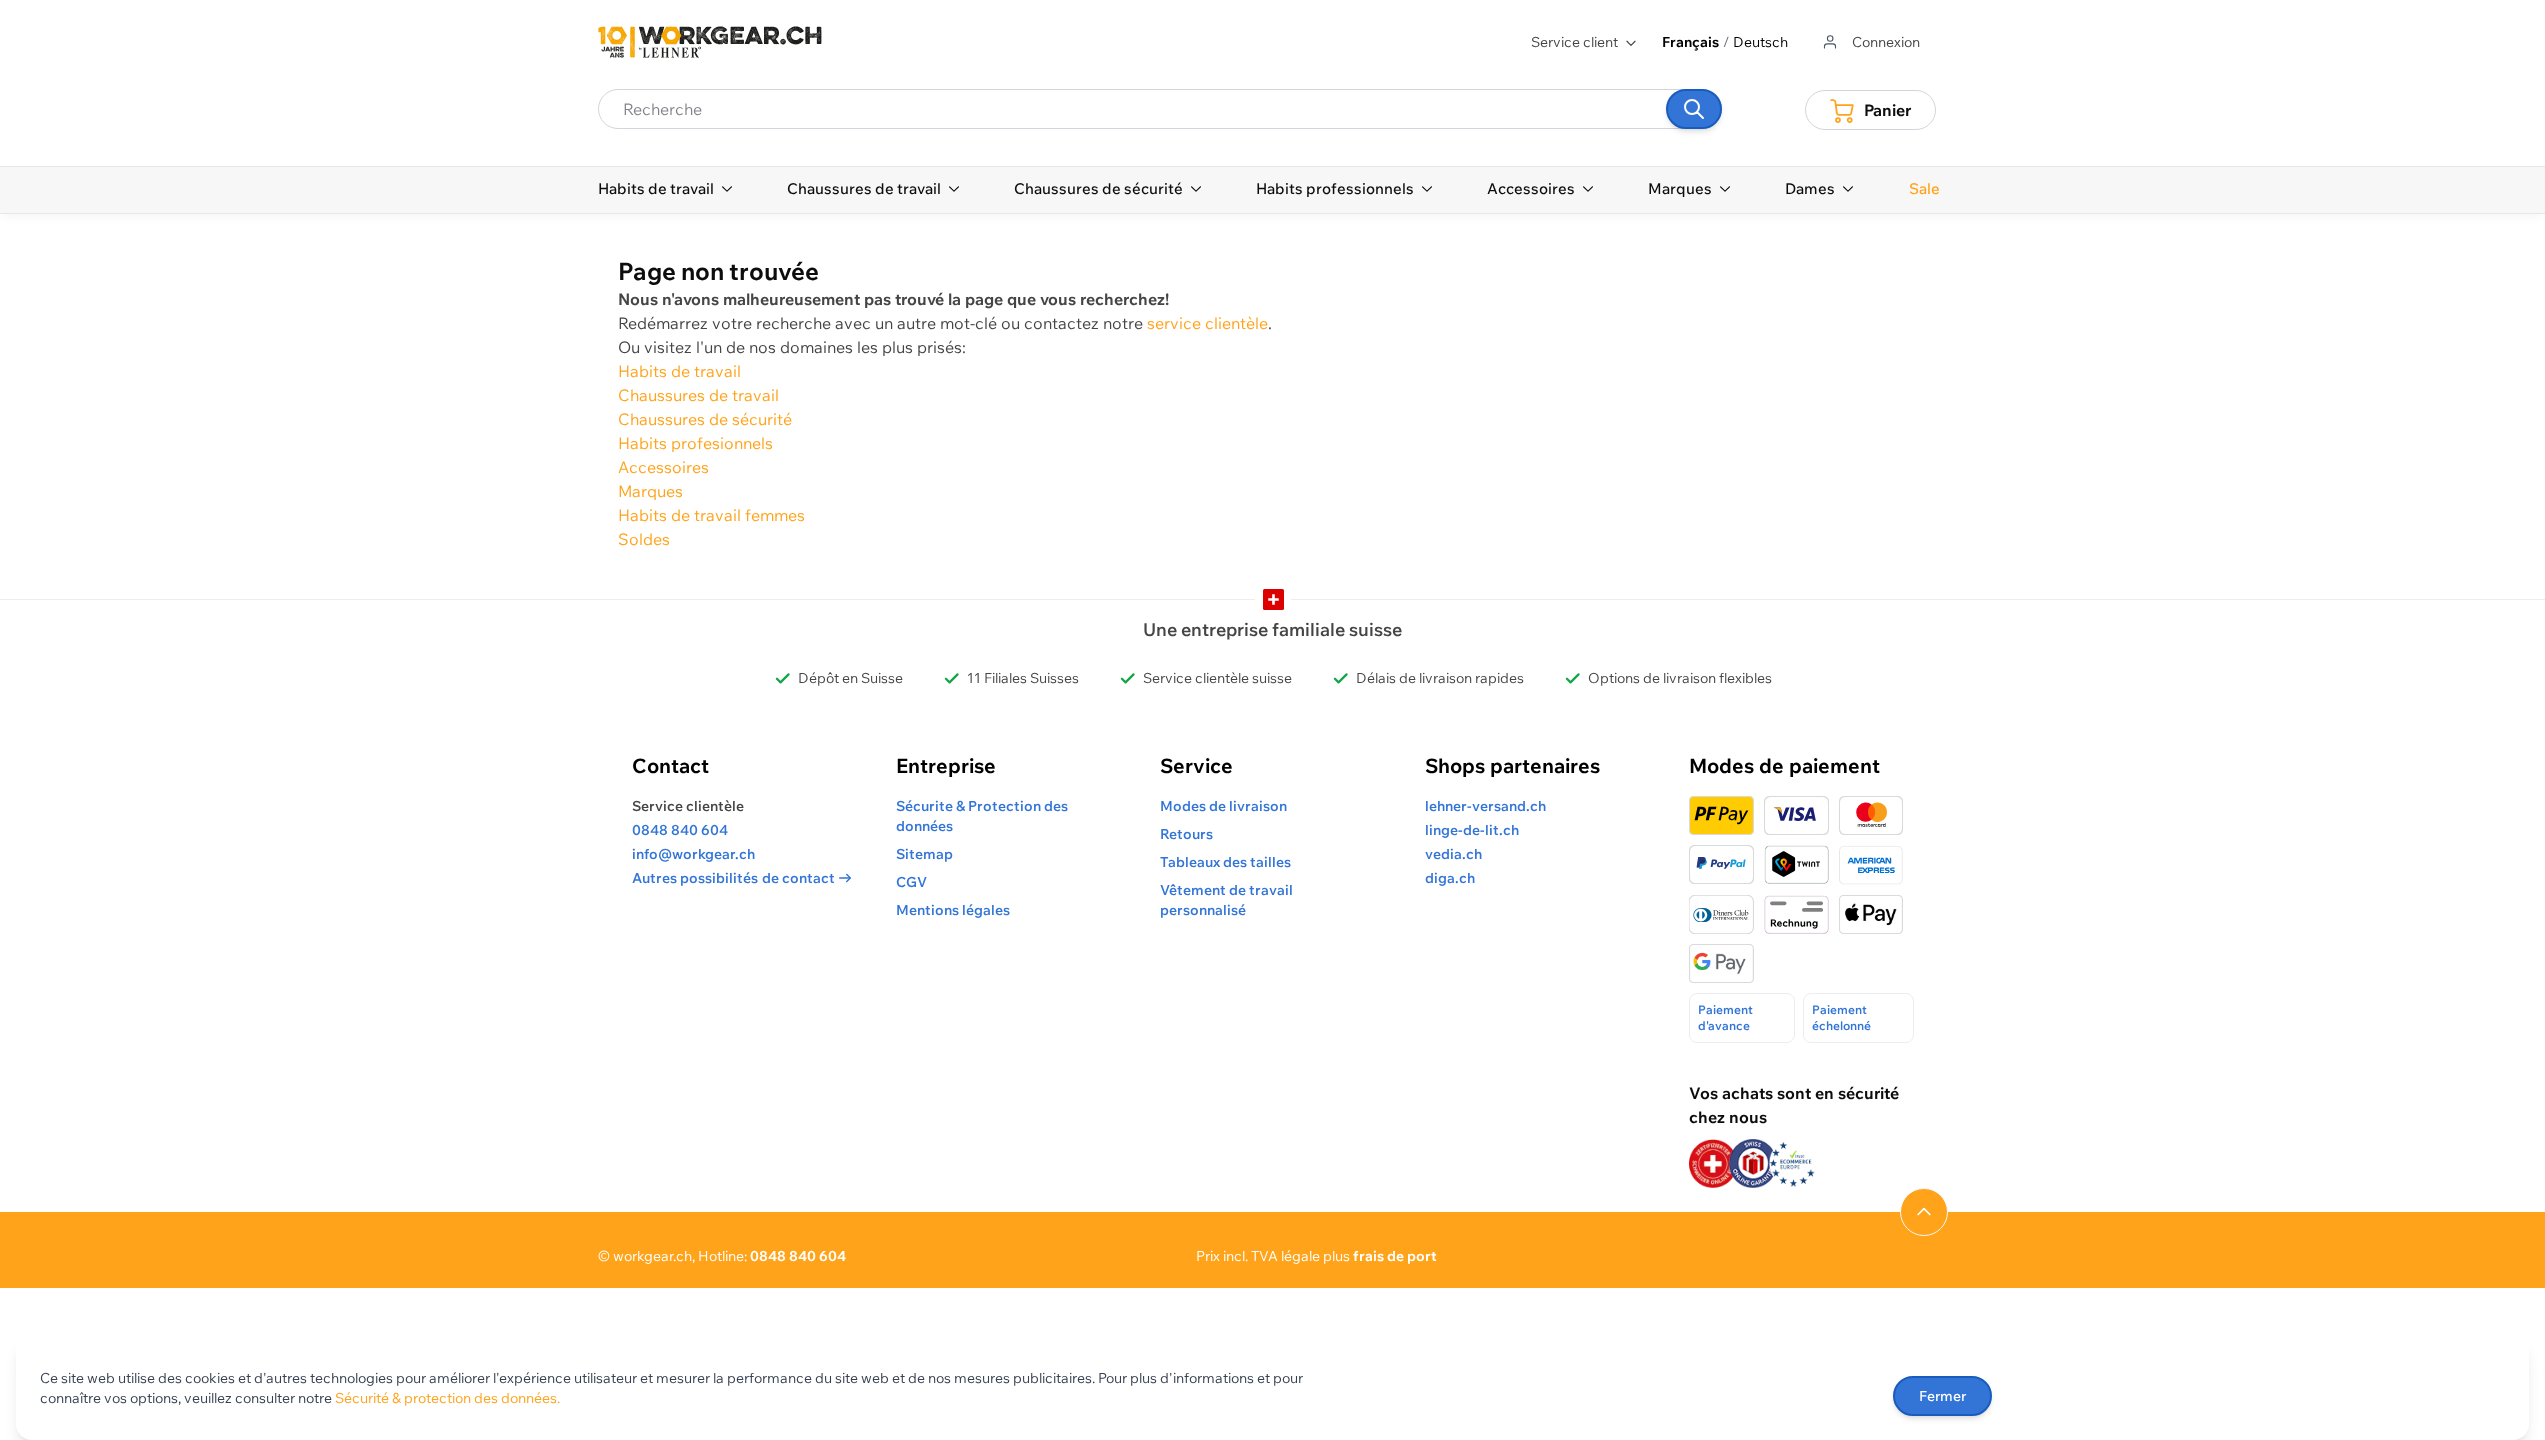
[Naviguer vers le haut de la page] (1924, 1212)
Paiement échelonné (1841, 1017)
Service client (1574, 42)
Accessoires (663, 467)
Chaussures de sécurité (705, 419)
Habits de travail (679, 371)
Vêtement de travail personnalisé (1226, 900)
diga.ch (1450, 878)
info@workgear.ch (693, 854)
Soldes (644, 539)
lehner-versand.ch (1485, 806)
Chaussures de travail (698, 395)
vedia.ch (1453, 854)
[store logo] (710, 42)
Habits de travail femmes (711, 515)
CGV (911, 882)
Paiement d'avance (1725, 1017)
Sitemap (924, 854)
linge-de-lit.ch (1472, 830)
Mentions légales (953, 910)
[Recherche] (1694, 109)
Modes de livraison (1223, 806)
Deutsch (1760, 42)
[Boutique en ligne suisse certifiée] (1713, 1163)
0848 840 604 (680, 830)
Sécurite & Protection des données (982, 816)
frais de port (1395, 1256)
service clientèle (1207, 323)
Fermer (1942, 1396)
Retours (1186, 834)
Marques (650, 491)
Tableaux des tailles (1225, 862)
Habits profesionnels (695, 443)
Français (1690, 42)
